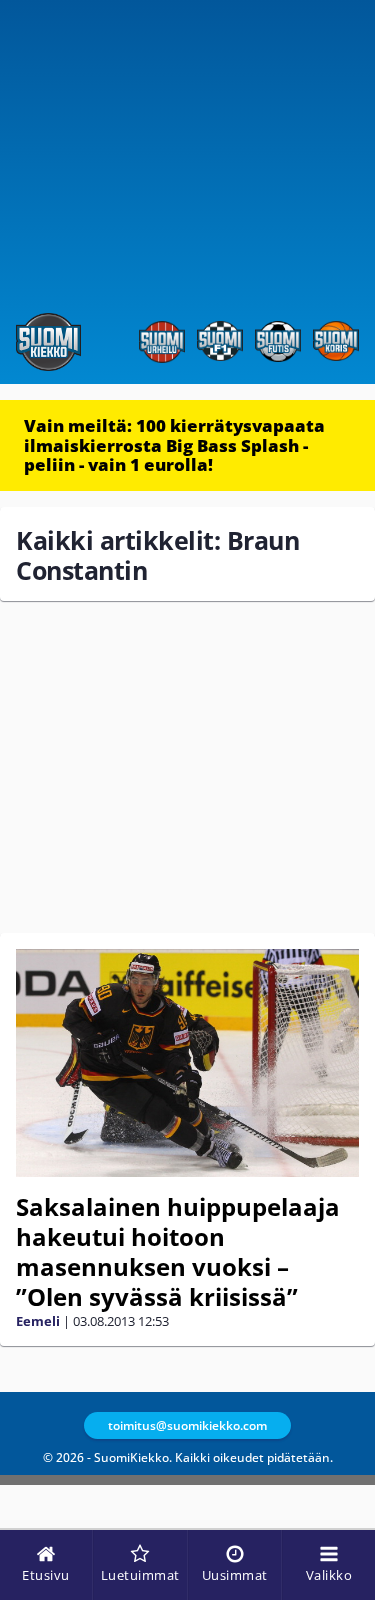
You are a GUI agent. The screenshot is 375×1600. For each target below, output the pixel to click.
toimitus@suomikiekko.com (187, 1425)
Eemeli (38, 1321)
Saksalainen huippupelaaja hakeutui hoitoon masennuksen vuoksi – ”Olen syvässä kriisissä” (178, 1251)
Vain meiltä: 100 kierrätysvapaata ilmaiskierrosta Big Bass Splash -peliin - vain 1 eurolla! (174, 445)
